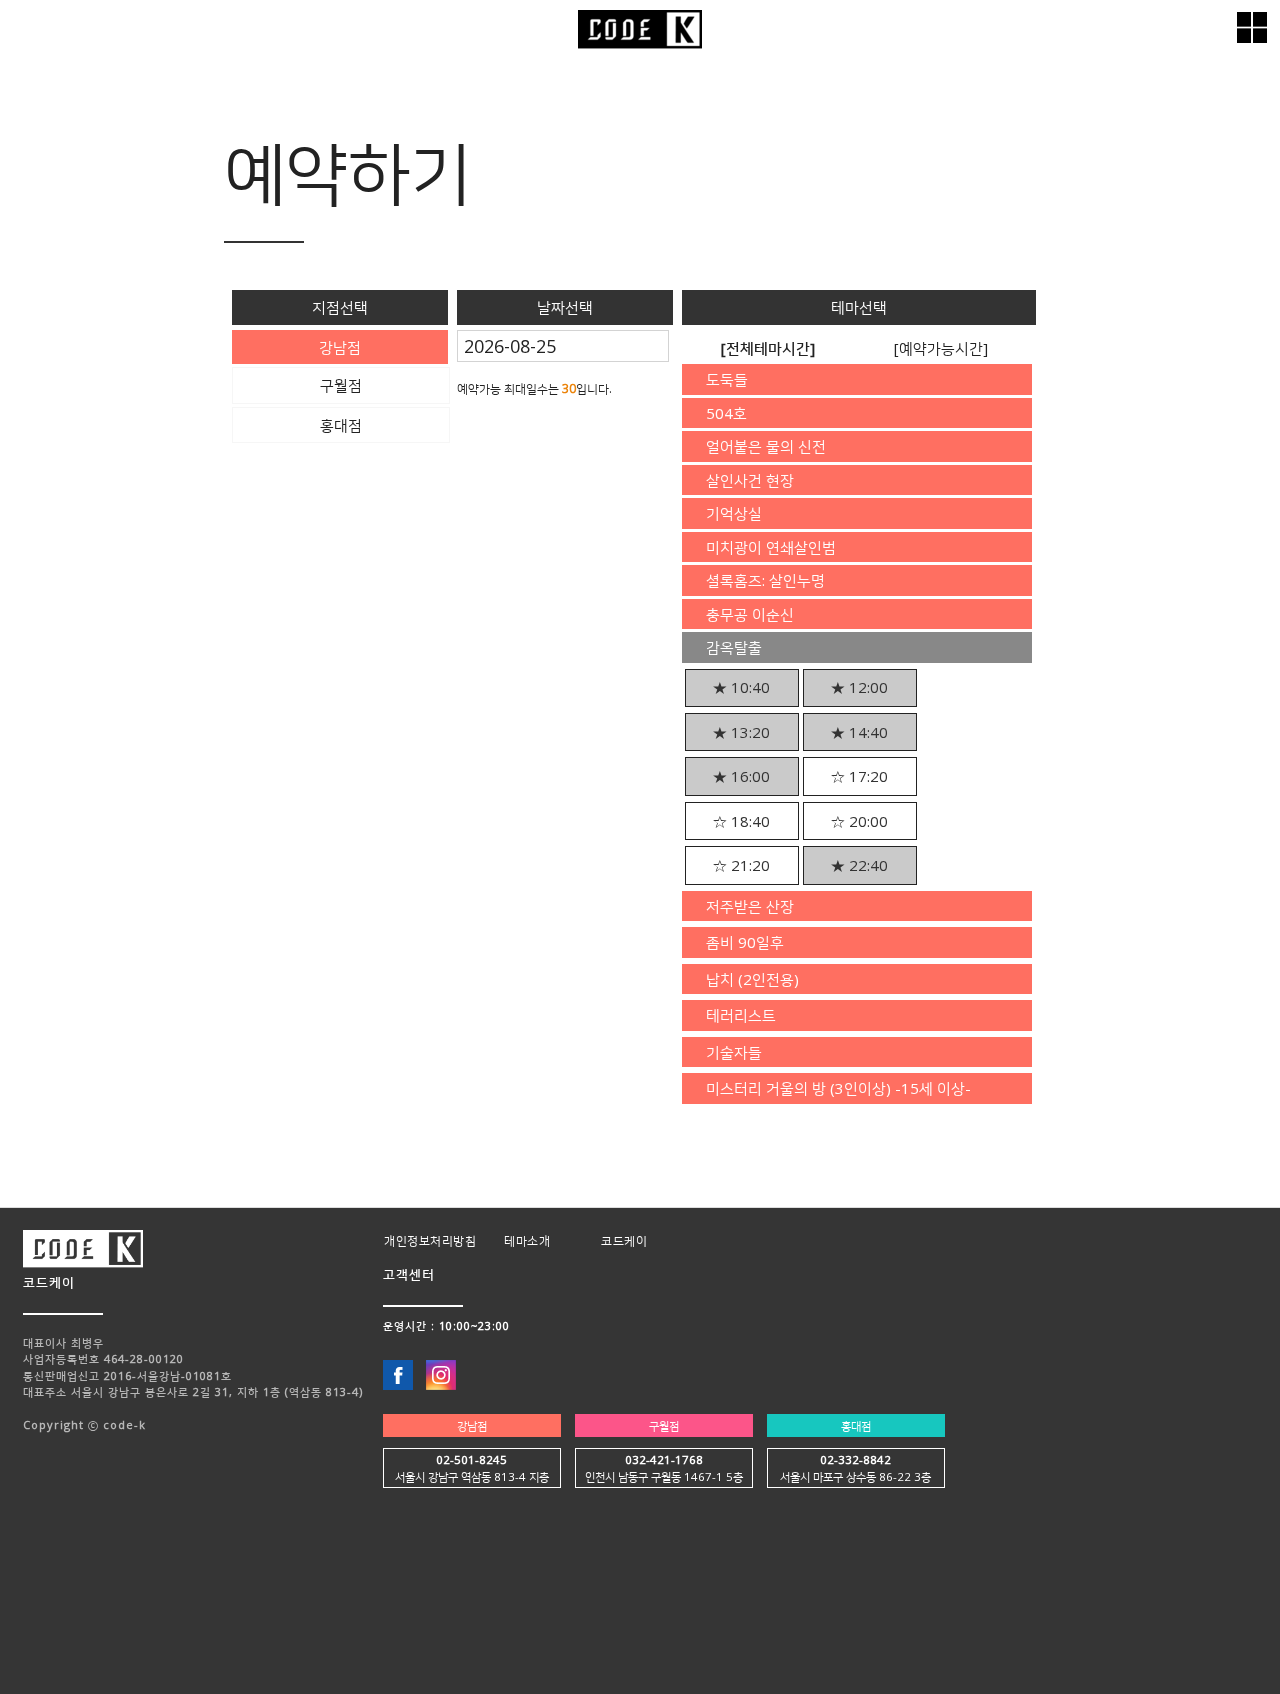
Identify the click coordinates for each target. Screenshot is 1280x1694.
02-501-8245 (471, 1459)
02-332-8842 (855, 1459)
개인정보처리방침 (430, 1240)
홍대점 (856, 1425)
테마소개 (527, 1240)
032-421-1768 (664, 1459)
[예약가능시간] (941, 348)
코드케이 (624, 1240)
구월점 (664, 1425)
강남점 (472, 1425)
